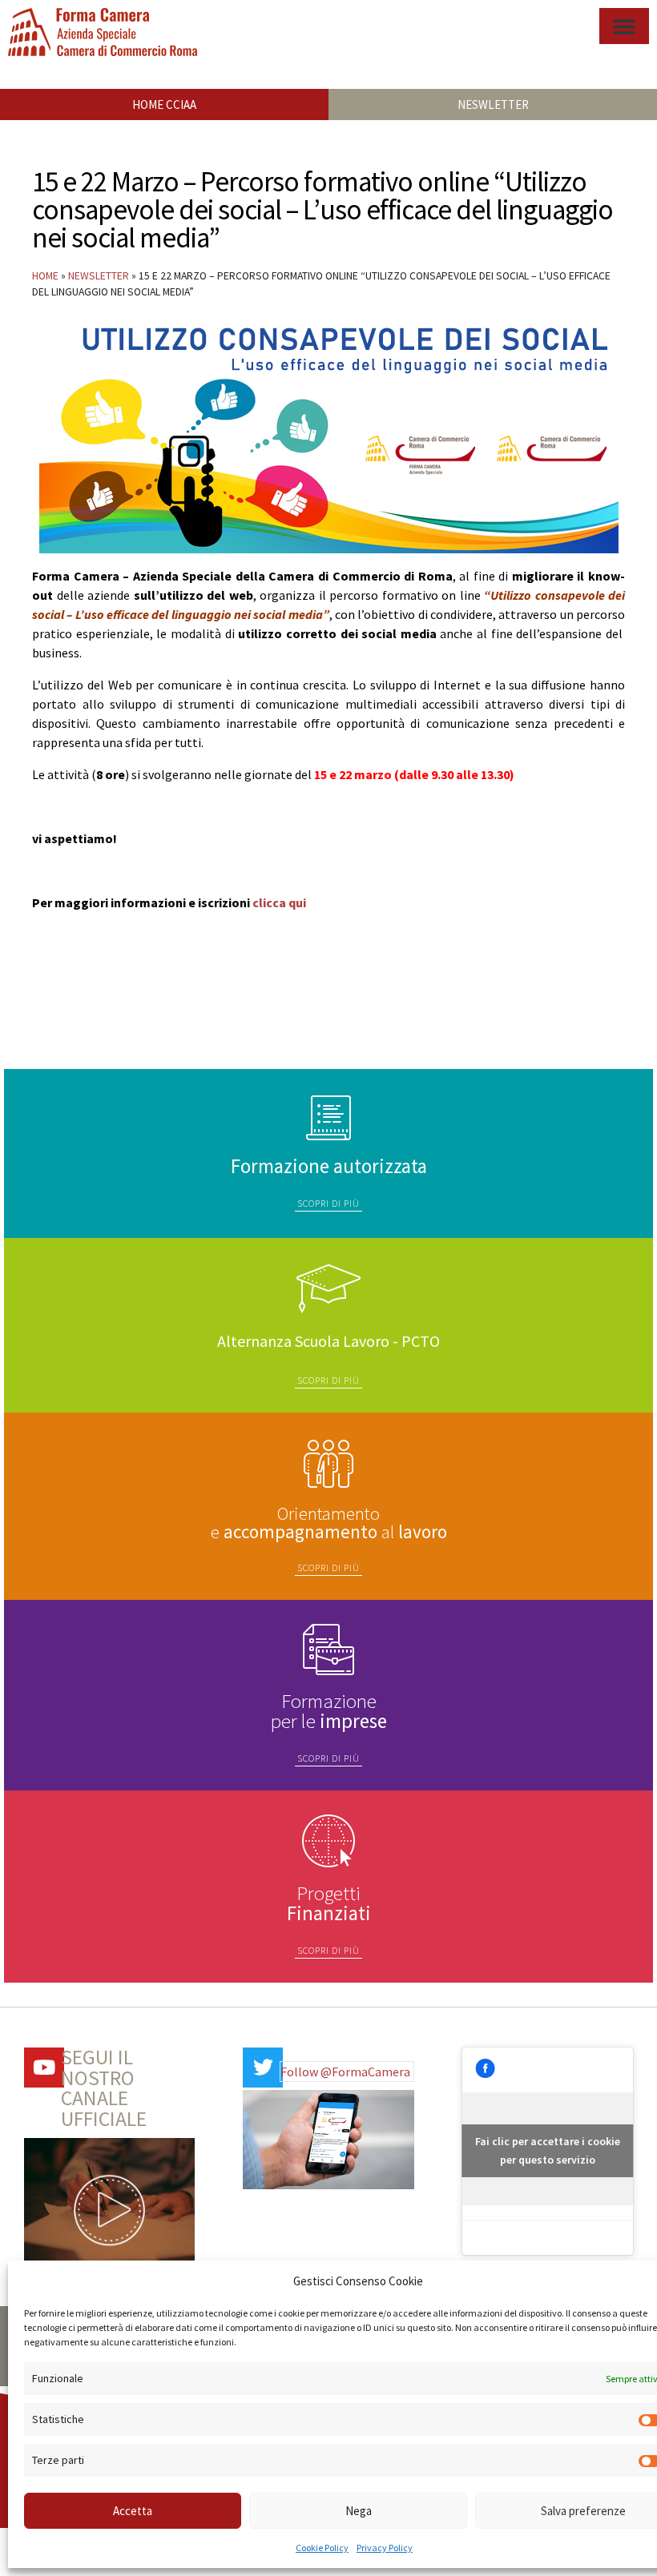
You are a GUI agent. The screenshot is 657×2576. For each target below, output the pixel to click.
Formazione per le (329, 1711)
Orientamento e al (329, 1522)
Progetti (329, 1903)
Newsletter (99, 276)
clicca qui (279, 902)
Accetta (133, 2511)
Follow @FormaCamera (345, 2072)
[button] (624, 26)
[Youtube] (44, 2068)
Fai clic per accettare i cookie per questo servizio (548, 2150)
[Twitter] (263, 2068)
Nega (359, 2511)
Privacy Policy (385, 2548)
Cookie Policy (322, 2548)
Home (45, 276)
